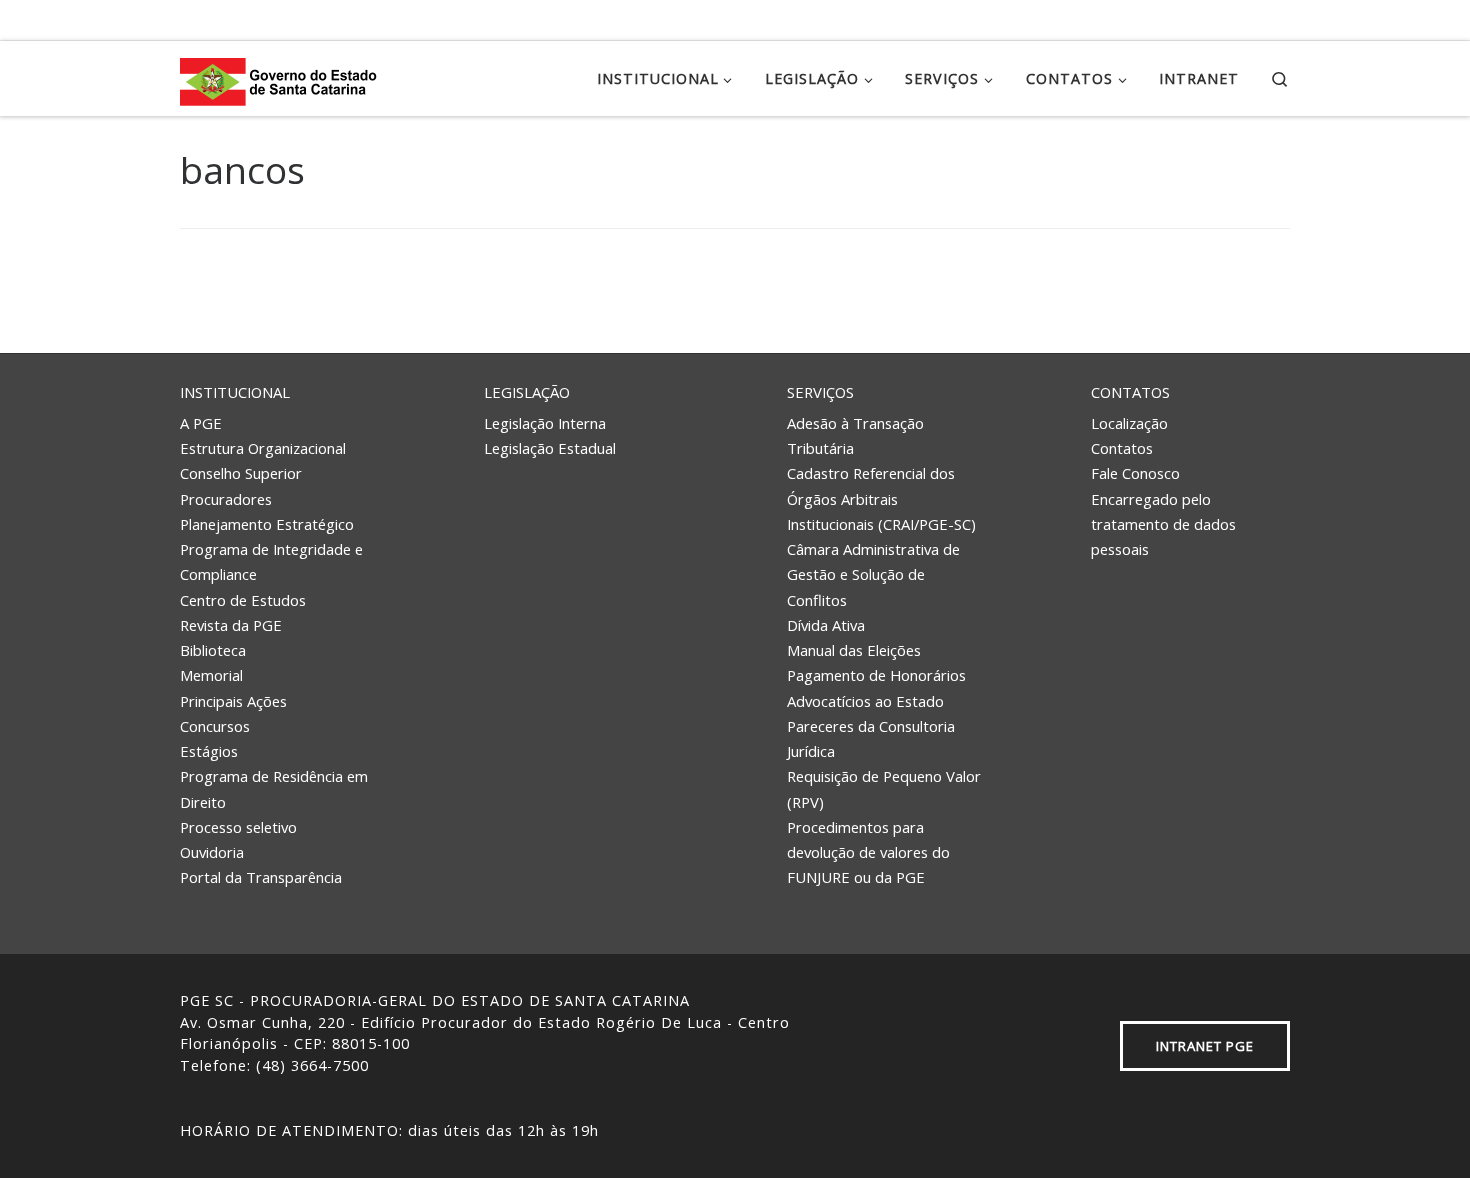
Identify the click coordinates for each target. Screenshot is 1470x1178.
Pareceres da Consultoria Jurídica (871, 738)
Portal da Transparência (261, 877)
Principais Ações (233, 701)
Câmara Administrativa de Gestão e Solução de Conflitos (873, 574)
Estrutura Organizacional (263, 448)
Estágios (209, 751)
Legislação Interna (545, 423)
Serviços (820, 392)
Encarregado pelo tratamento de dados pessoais (1163, 524)
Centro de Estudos (243, 600)
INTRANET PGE (1205, 1046)
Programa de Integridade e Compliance (271, 561)
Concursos (215, 726)
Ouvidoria (212, 852)
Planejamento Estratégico (267, 524)
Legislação (527, 392)
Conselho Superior (241, 473)
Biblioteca (213, 650)
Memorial (211, 675)
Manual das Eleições (854, 650)
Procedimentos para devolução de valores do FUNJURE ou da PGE (868, 852)
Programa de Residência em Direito (274, 788)
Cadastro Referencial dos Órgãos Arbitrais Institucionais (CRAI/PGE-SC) (881, 498)
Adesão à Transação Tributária (855, 435)
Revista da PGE (231, 625)
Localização (1129, 423)
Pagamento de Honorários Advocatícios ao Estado (876, 687)
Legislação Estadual (550, 448)
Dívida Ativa (826, 625)
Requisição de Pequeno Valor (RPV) (884, 788)
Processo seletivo (238, 827)
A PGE (201, 423)
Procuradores (226, 499)
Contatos (1130, 392)
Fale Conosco (1135, 473)
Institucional (235, 392)
